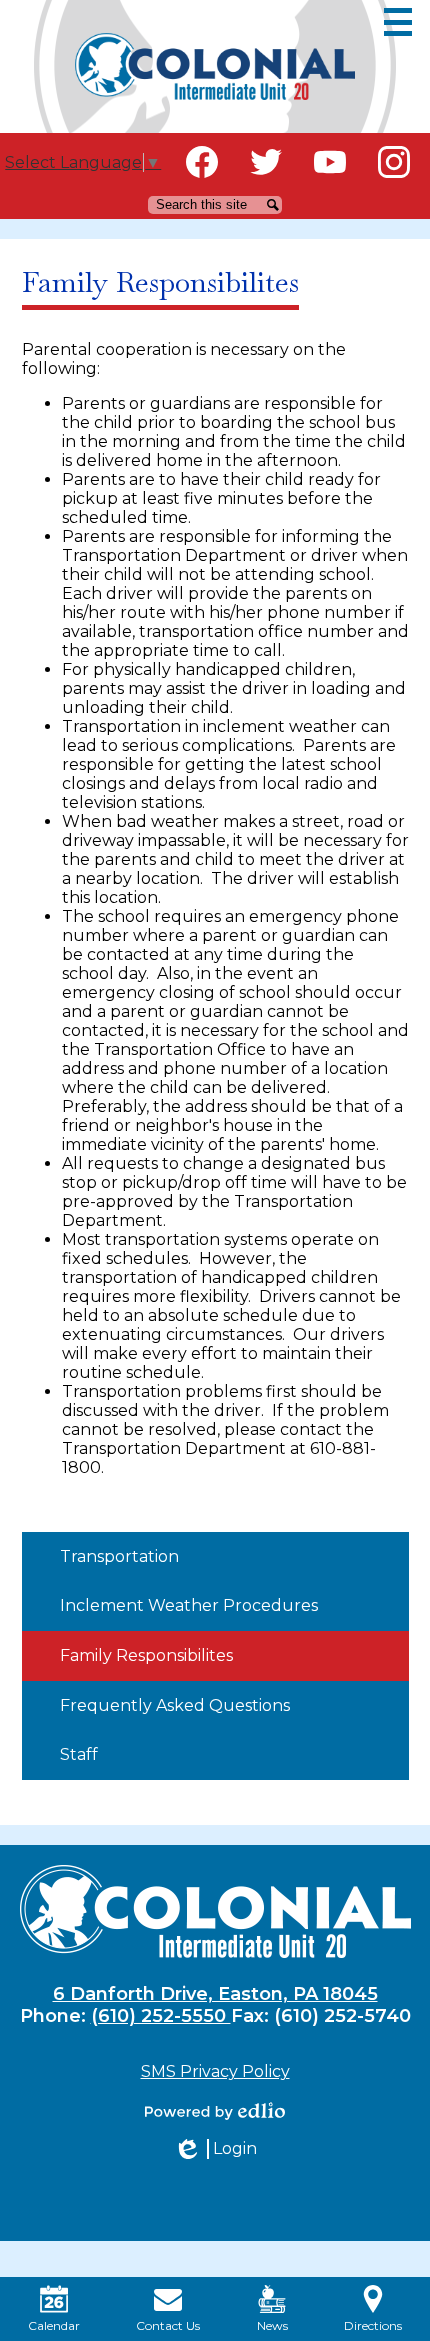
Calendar (54, 2325)
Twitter (266, 162)
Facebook (202, 162)
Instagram (394, 162)
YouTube (330, 162)
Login (215, 2149)
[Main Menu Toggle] (398, 22)
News (272, 2325)
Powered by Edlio (215, 2111)
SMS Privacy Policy (215, 2071)
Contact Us (168, 2325)
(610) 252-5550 (161, 2016)
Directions (373, 2325)
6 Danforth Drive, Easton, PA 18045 (215, 1994)
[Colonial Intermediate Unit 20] (215, 66)
